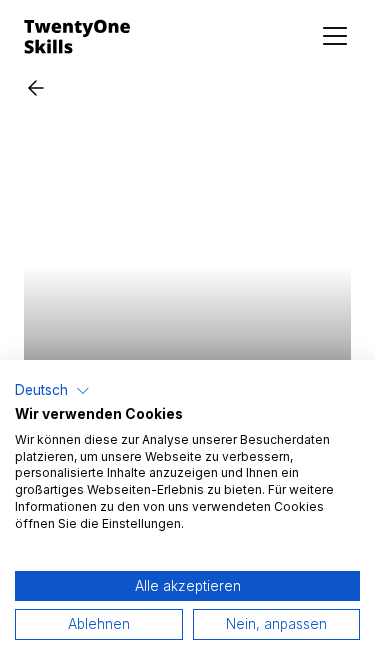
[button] (52, 391)
